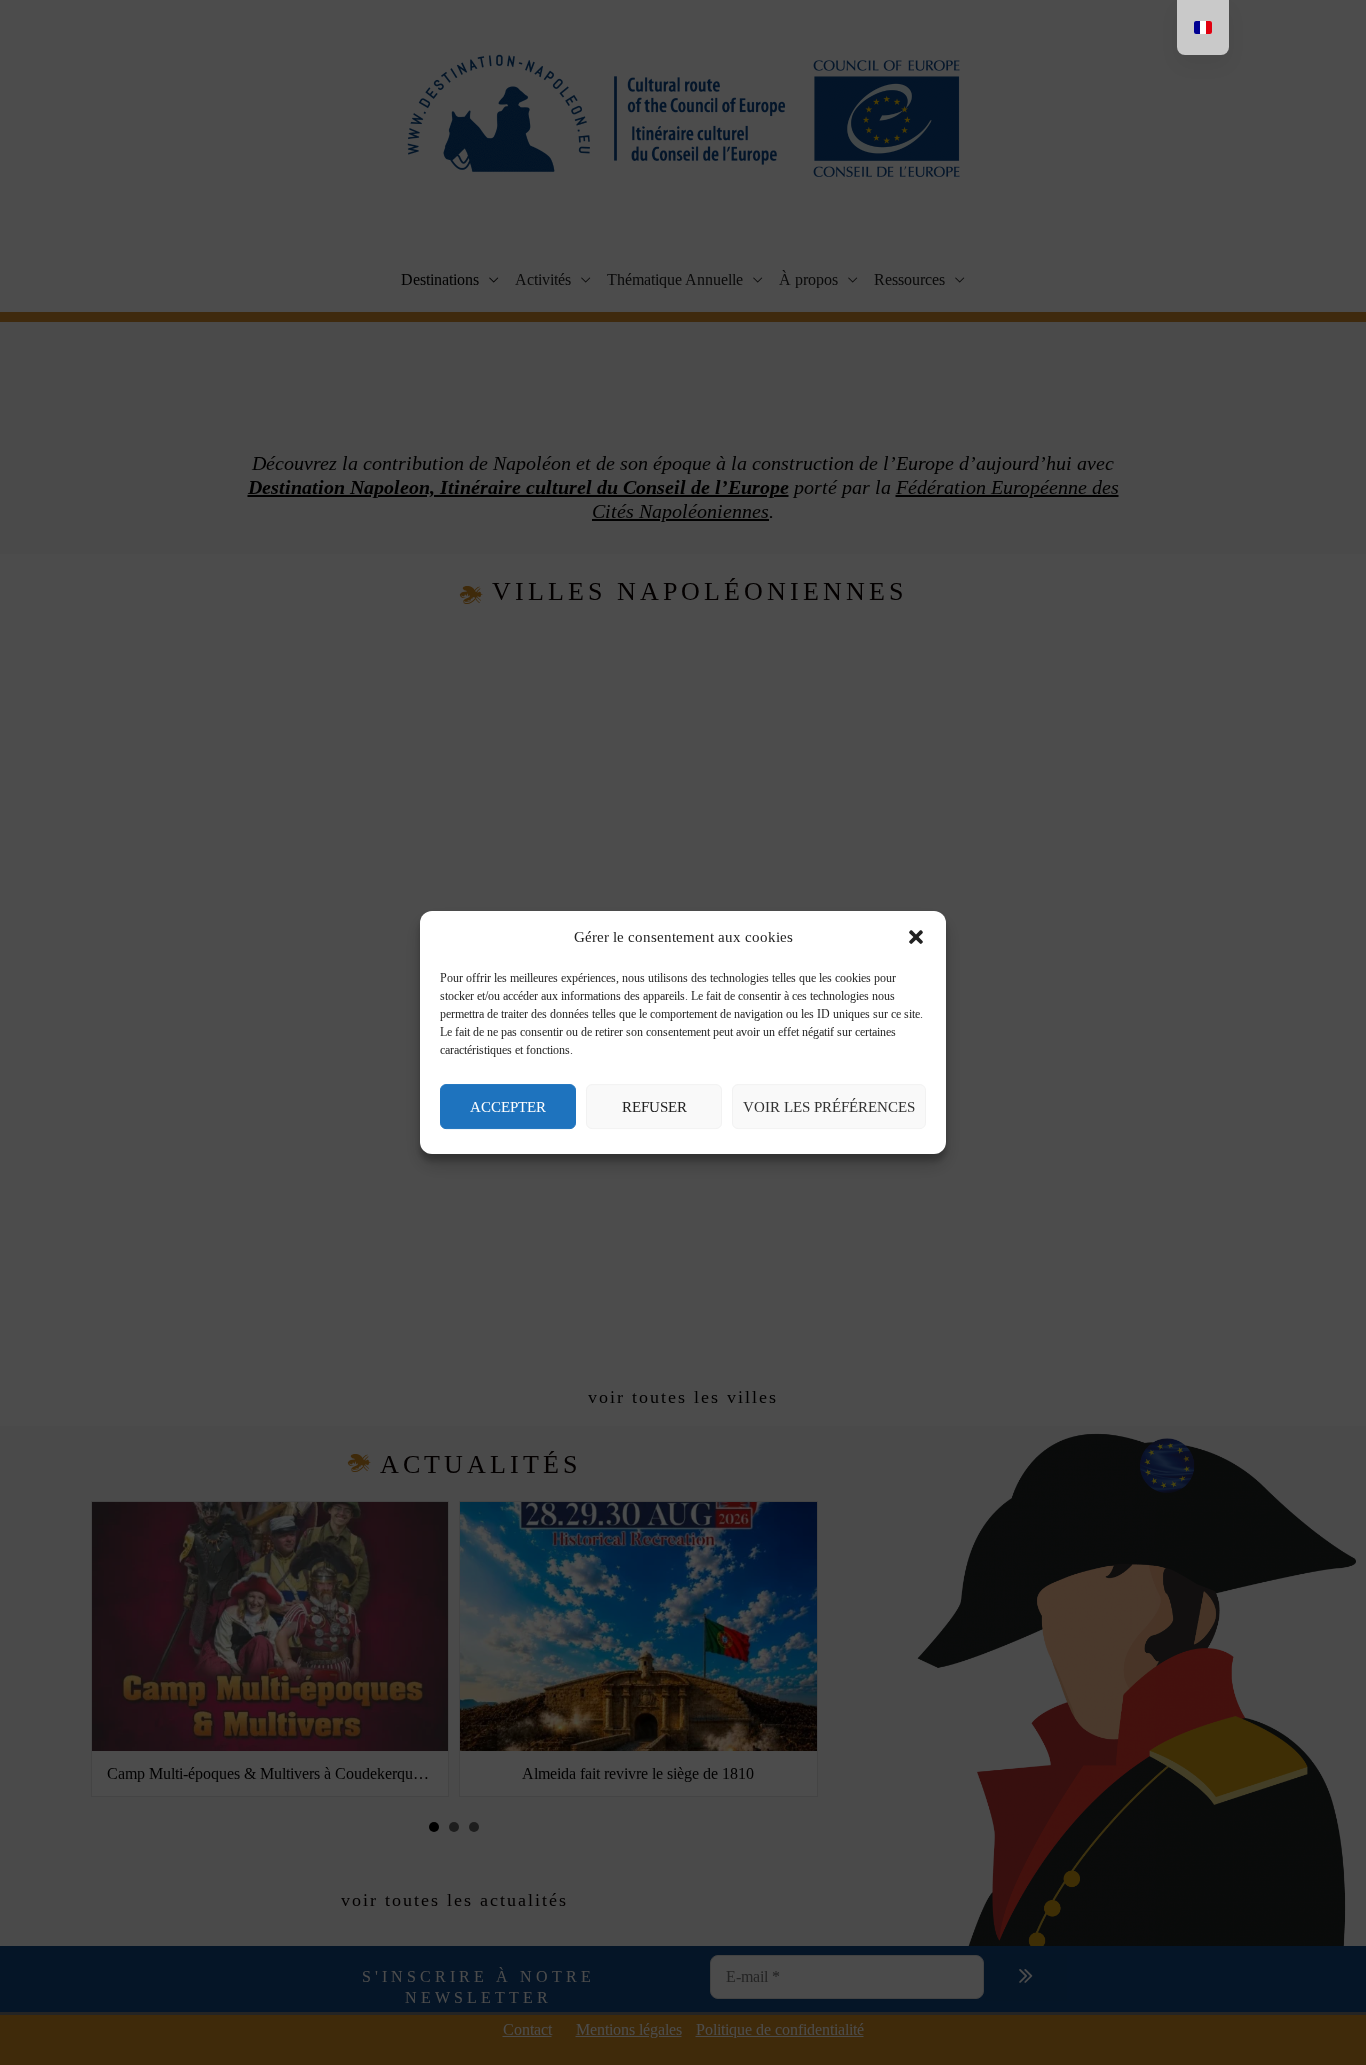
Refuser (654, 1107)
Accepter (508, 1107)
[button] (916, 938)
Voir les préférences (829, 1107)
